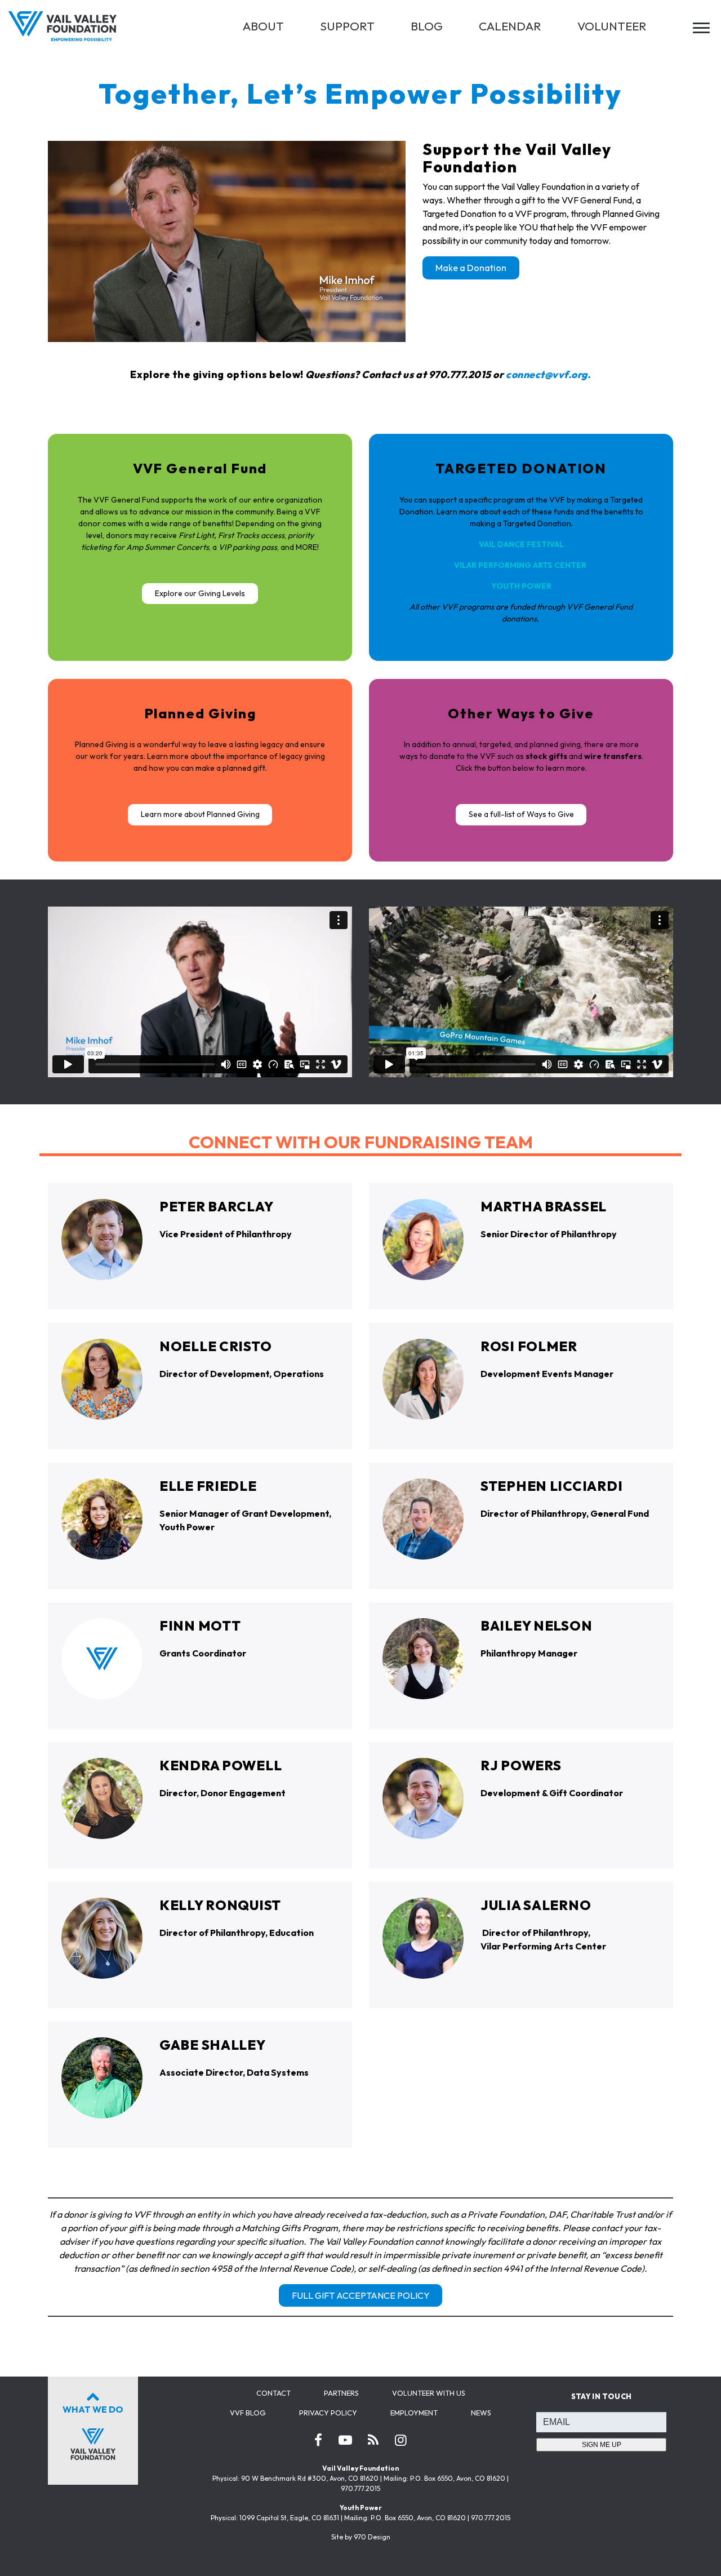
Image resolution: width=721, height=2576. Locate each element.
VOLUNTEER (612, 26)
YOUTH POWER (521, 586)
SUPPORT (347, 26)
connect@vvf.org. (548, 374)
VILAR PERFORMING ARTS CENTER (520, 565)
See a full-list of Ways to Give (521, 814)
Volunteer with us (429, 2393)
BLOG (427, 26)
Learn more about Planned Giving (200, 814)
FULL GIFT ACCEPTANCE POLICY (361, 2295)
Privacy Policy (328, 2413)
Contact (273, 2393)
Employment (414, 2413)
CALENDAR (510, 26)
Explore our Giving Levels (200, 593)
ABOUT (263, 26)
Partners (341, 2393)
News (481, 2413)
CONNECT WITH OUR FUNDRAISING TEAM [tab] (361, 1142)
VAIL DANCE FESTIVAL (521, 544)
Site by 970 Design (361, 2537)
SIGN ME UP (602, 2445)
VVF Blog (248, 2413)
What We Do (93, 2409)
